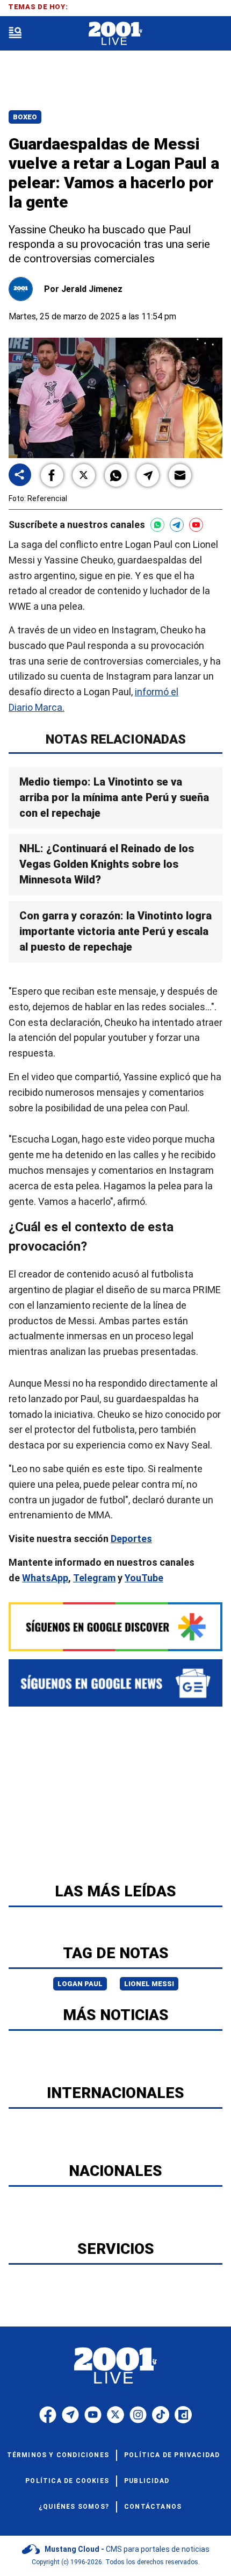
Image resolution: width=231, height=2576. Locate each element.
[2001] (115, 34)
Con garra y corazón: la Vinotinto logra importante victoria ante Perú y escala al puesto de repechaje (115, 931)
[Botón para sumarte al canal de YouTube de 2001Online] (196, 525)
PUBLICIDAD (147, 2481)
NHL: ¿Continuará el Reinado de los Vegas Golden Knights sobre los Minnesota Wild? (107, 864)
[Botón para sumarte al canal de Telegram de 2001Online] (177, 525)
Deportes (131, 1539)
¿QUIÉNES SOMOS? (74, 2507)
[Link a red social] (48, 2415)
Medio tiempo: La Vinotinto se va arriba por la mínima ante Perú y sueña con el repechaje (114, 797)
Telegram (94, 1578)
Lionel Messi (149, 1984)
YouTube (144, 1578)
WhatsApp (45, 1578)
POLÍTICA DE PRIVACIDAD (172, 2455)
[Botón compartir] (20, 476)
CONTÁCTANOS (153, 2507)
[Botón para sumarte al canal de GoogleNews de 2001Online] (115, 1683)
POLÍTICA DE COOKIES (67, 2481)
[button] (52, 475)
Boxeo (25, 117)
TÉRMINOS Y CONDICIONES (58, 2455)
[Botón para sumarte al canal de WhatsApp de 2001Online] (157, 525)
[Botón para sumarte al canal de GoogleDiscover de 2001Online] (115, 1627)
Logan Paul (80, 1984)
